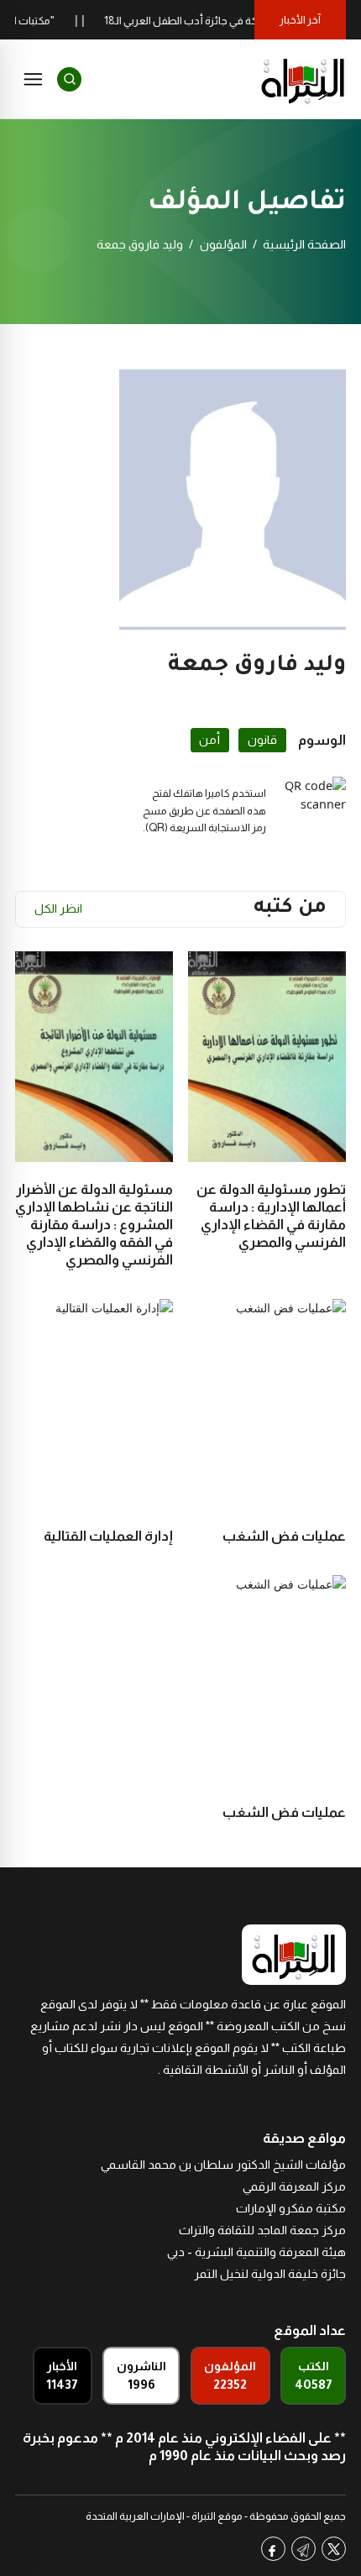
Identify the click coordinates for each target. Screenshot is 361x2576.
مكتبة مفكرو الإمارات (291, 2208)
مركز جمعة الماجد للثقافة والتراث (262, 2230)
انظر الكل (58, 908)
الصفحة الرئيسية (304, 244)
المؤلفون (223, 244)
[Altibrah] (303, 79)
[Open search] (69, 79)
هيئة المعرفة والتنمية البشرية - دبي (256, 2252)
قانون (262, 740)
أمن (209, 740)
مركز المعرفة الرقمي (294, 2186)
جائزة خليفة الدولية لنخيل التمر (270, 2274)
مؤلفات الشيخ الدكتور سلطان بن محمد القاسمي (223, 2165)
